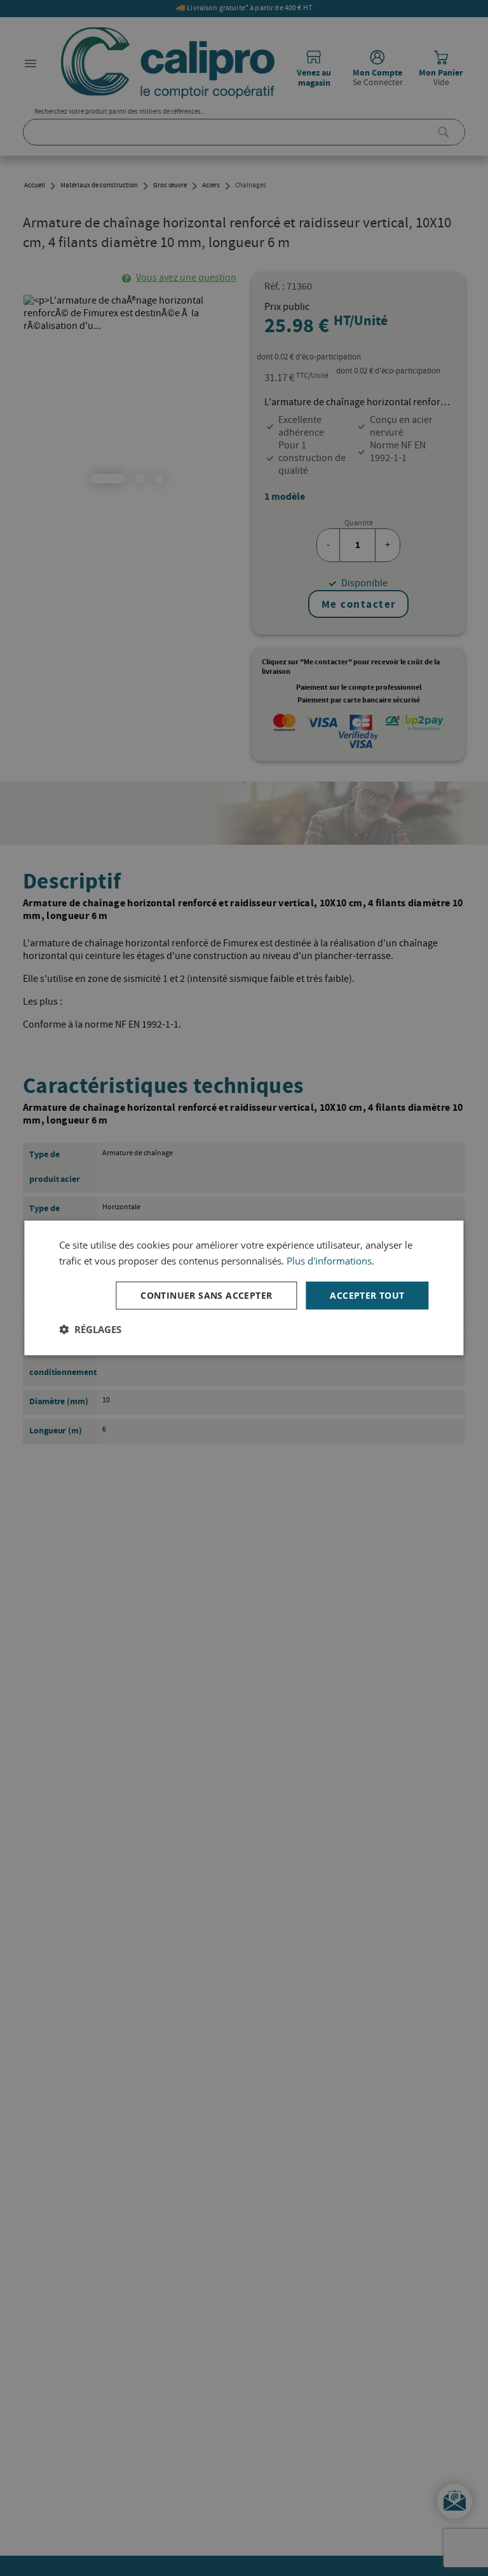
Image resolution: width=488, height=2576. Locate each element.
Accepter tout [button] (367, 1295)
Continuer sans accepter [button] (206, 1295)
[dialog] (244, 1288)
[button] (90, 1329)
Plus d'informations (329, 1261)
